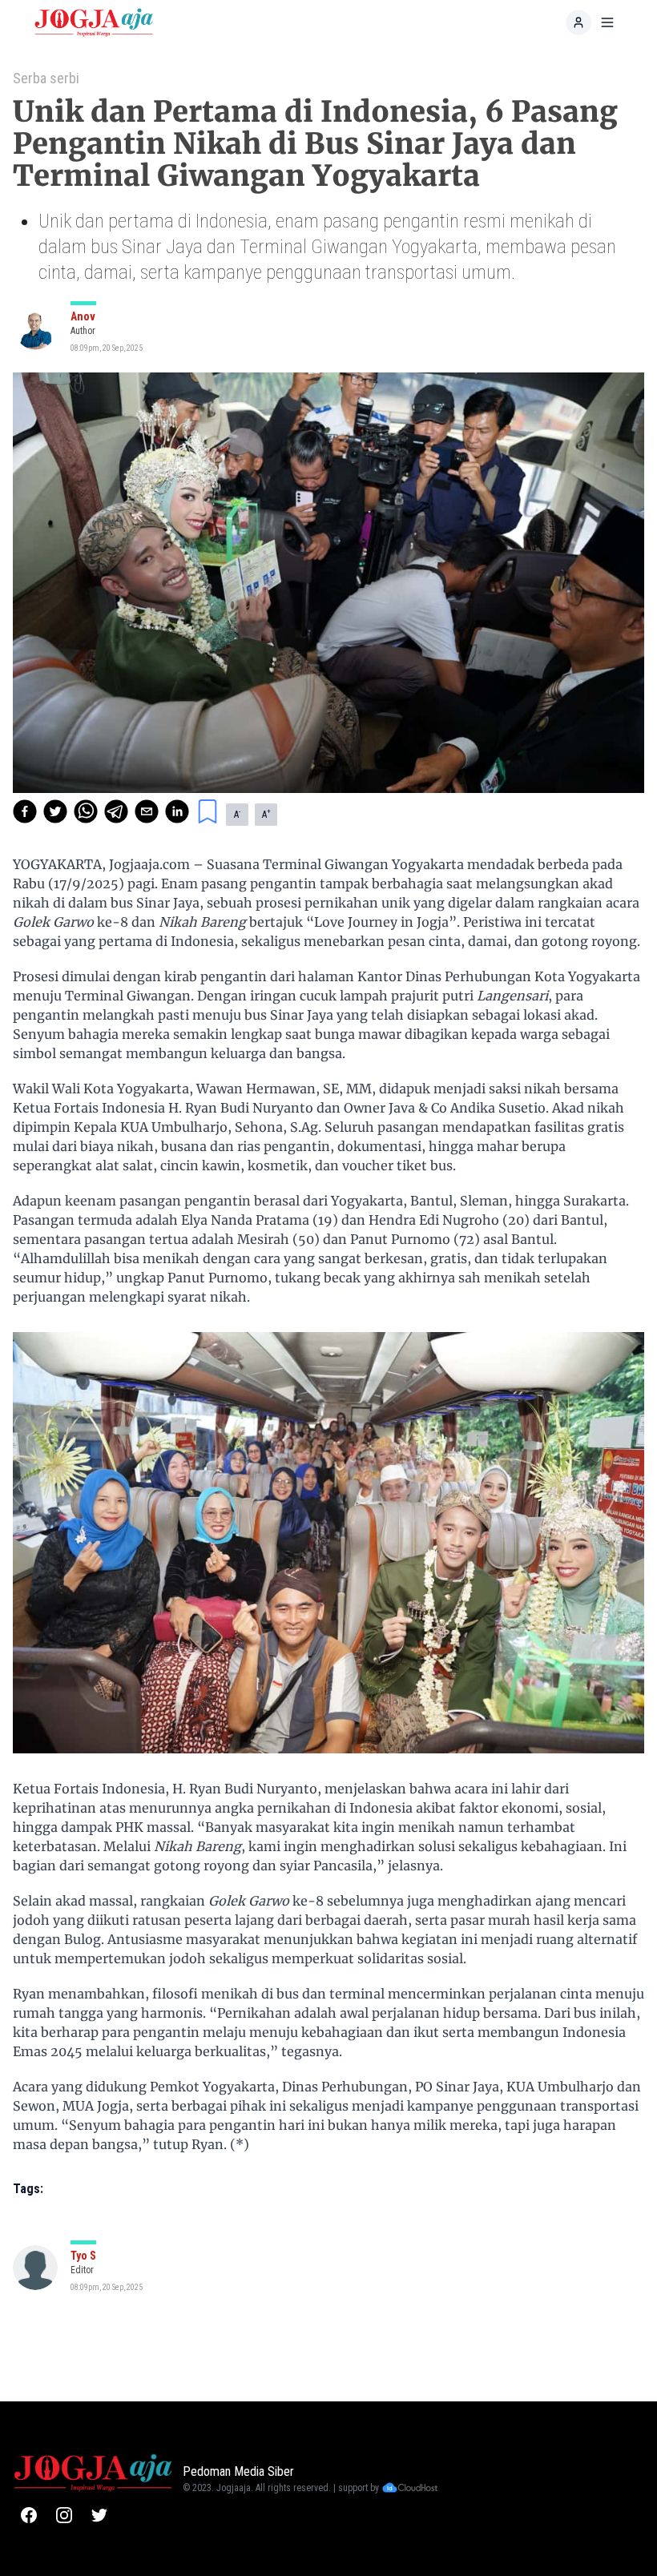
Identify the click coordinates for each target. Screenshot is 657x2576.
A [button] (237, 814)
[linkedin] (177, 811)
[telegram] (116, 811)
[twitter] (55, 811)
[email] (147, 811)
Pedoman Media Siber (238, 2471)
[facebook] (25, 811)
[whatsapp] (86, 811)
